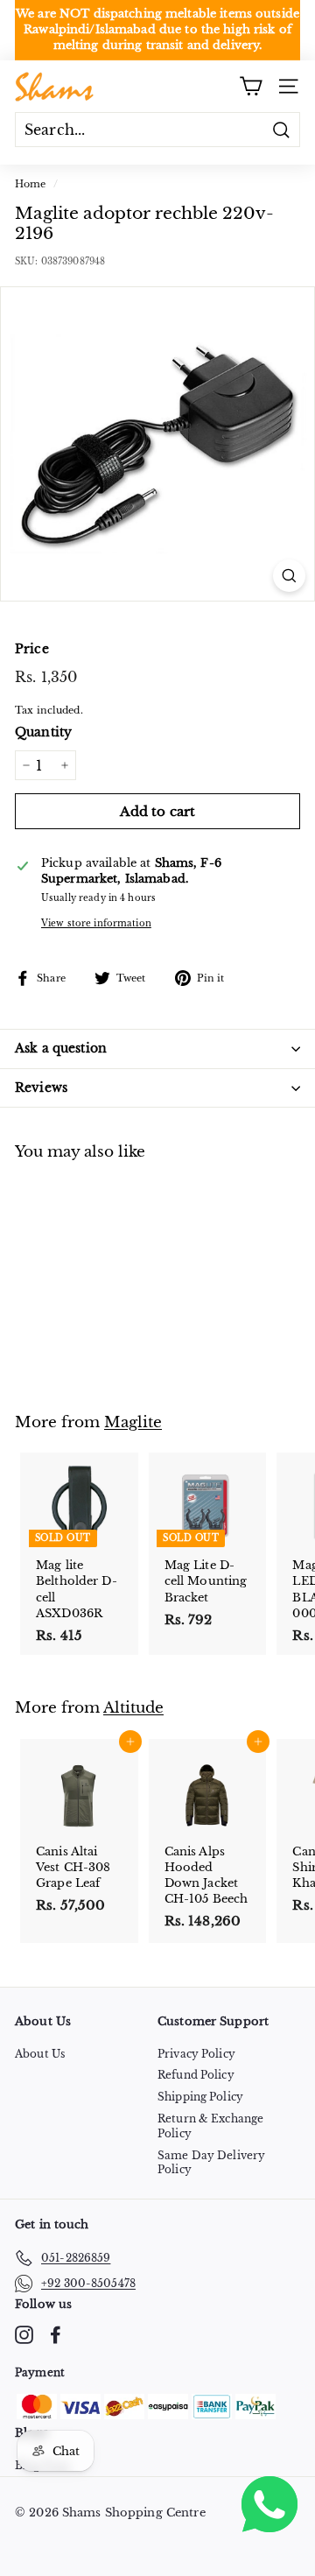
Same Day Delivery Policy (211, 2163)
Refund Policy (196, 2075)
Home (31, 184)
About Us (40, 2054)
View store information (96, 923)
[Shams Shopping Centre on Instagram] (24, 2335)
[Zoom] (289, 576)
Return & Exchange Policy (210, 2126)
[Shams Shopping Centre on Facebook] (56, 2335)
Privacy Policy (196, 2054)
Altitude (133, 1707)
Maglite (133, 1422)
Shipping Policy (200, 2097)
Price (32, 649)
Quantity (43, 732)
